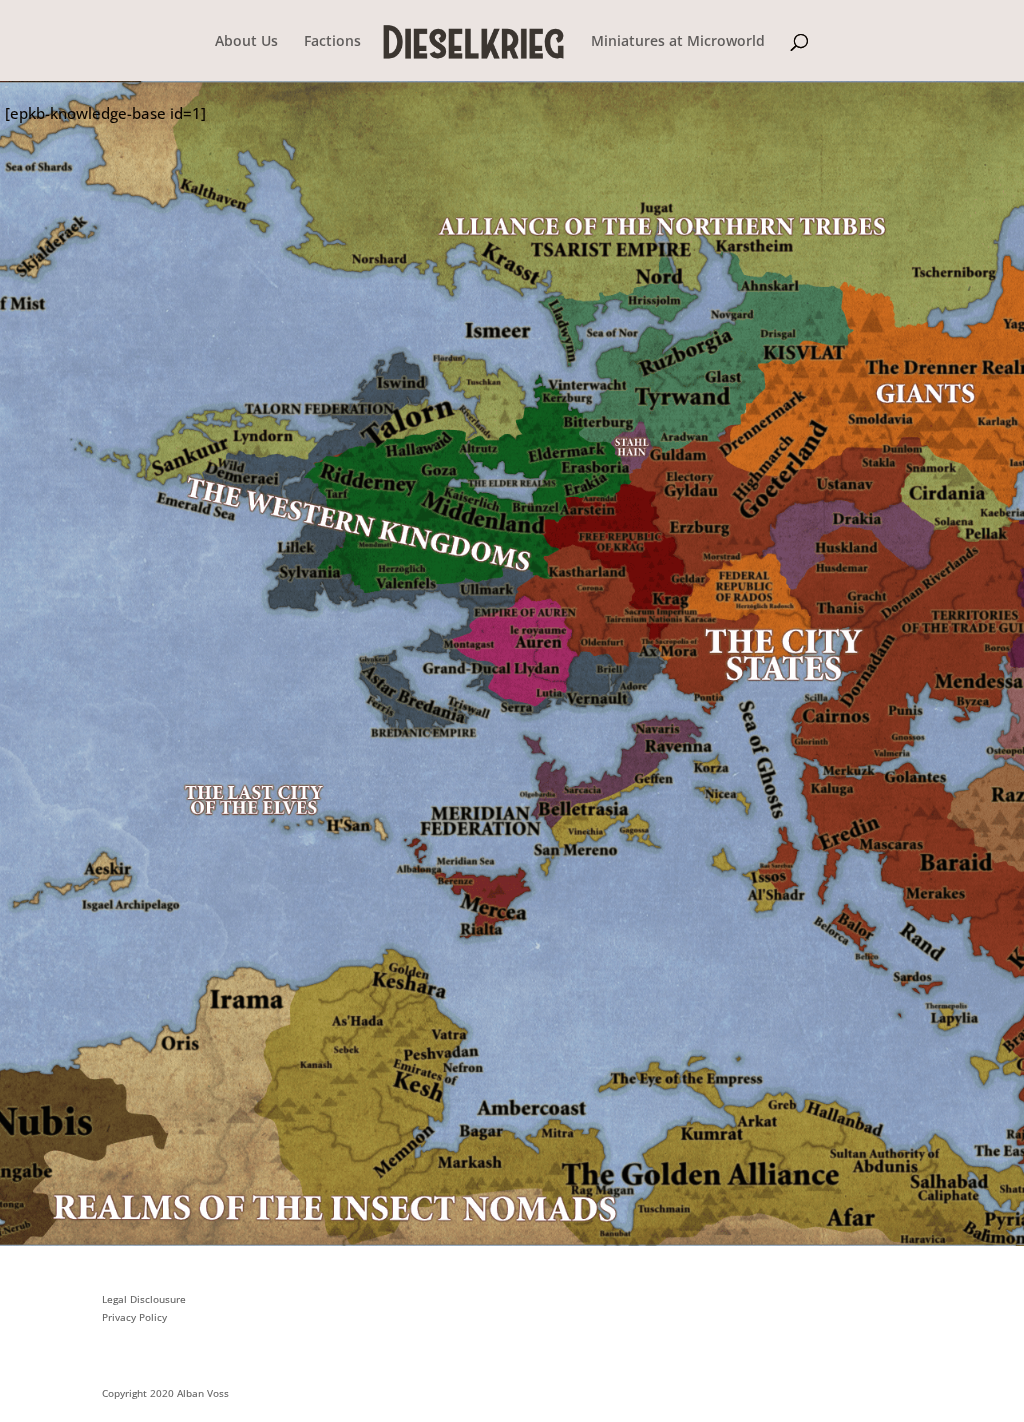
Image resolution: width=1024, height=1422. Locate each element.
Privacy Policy (134, 1317)
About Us (246, 42)
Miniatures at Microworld (678, 42)
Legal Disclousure (144, 1299)
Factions (332, 42)
